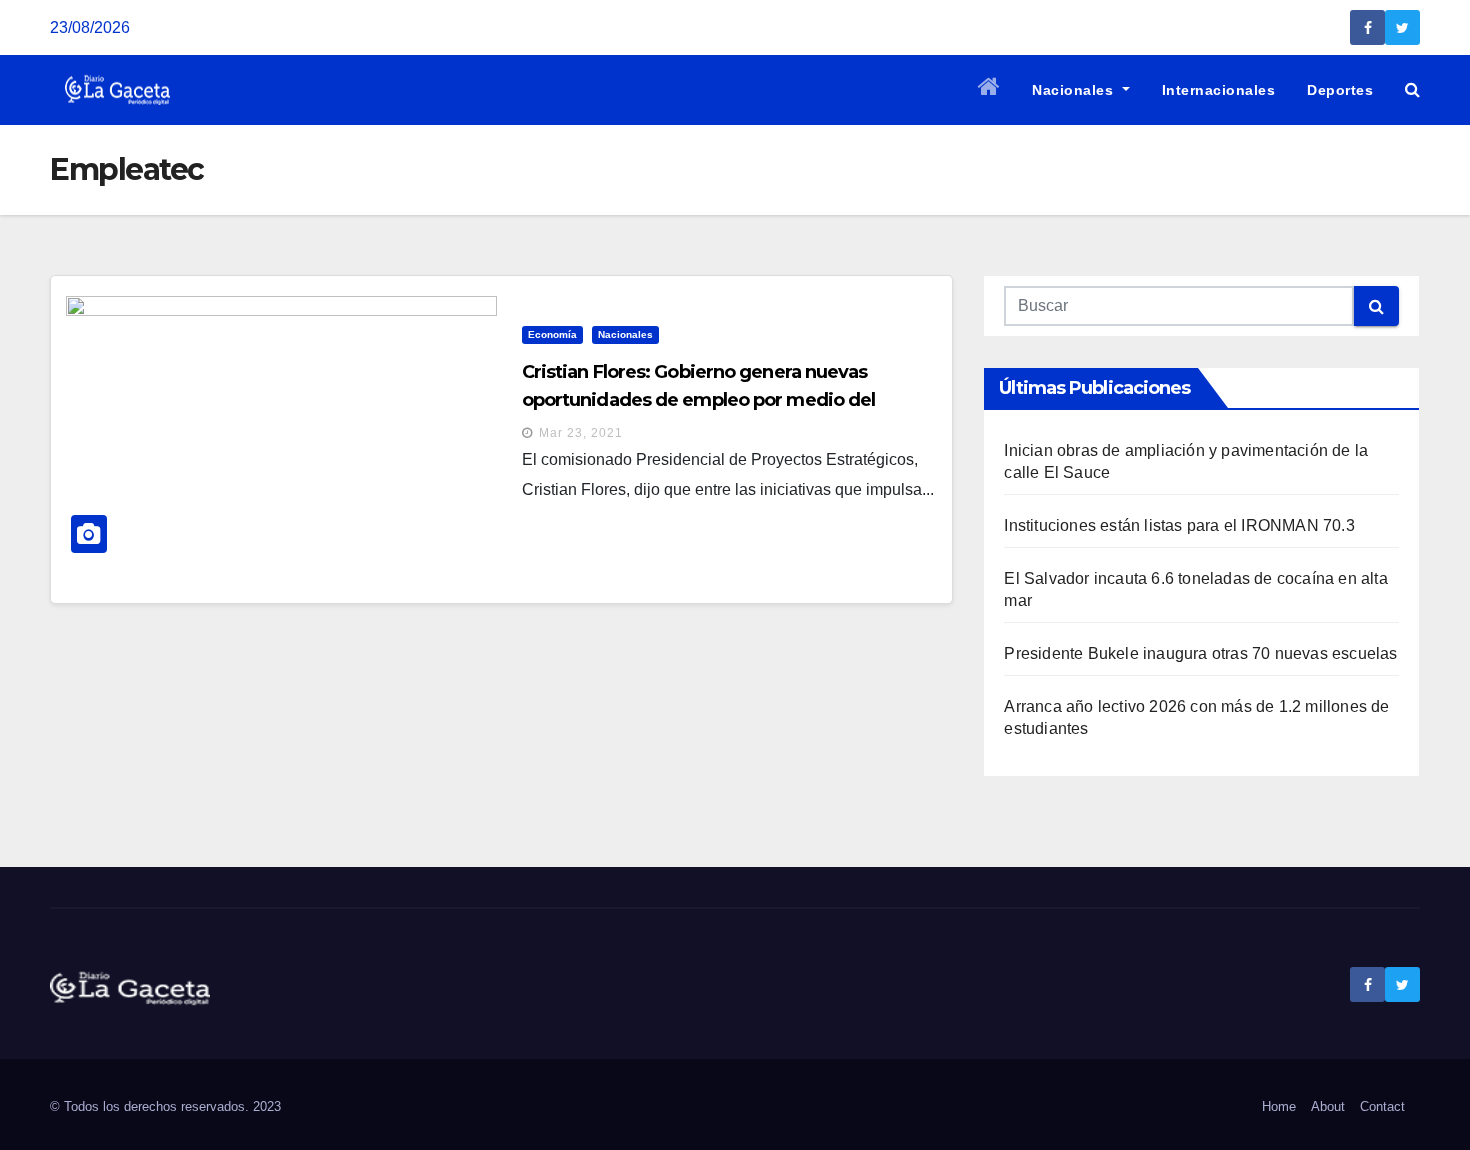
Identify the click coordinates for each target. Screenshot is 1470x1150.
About (1328, 1106)
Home (1279, 1106)
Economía (552, 334)
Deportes (1340, 90)
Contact (1382, 1106)
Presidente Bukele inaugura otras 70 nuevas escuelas (1200, 653)
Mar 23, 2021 (581, 433)
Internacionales (1219, 90)
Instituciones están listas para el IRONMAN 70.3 (1179, 525)
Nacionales (1075, 90)
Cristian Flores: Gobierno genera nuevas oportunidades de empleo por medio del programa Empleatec (699, 400)
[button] (1412, 89)
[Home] (989, 90)
